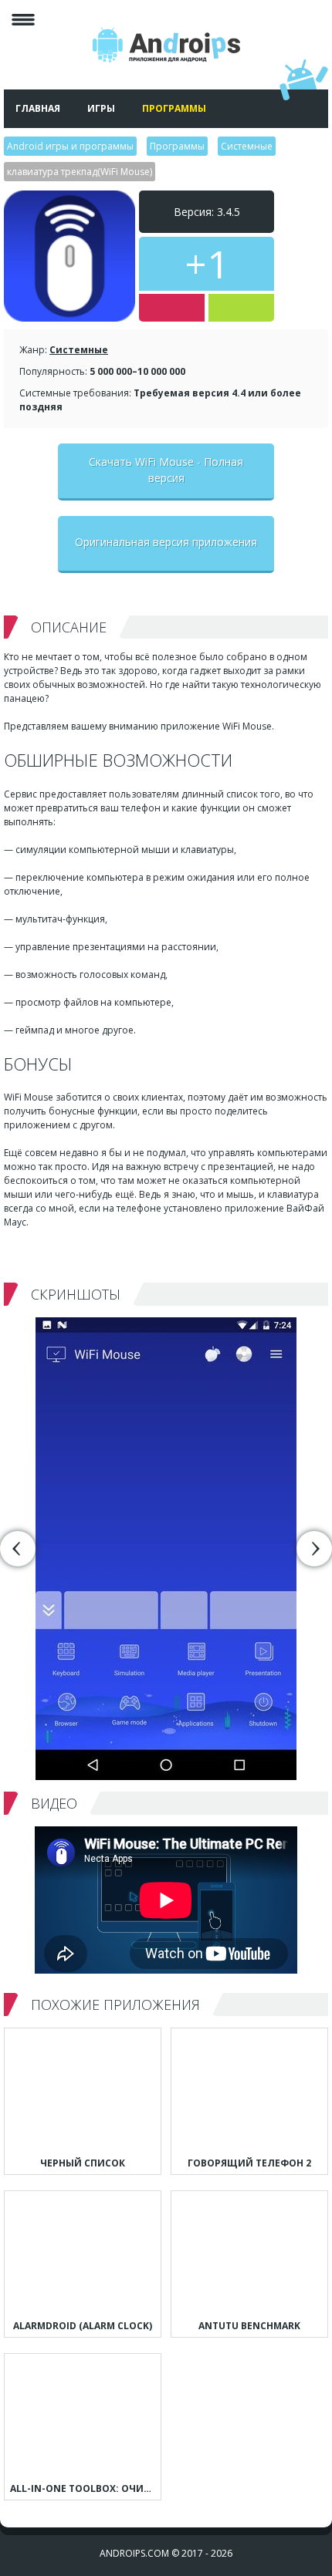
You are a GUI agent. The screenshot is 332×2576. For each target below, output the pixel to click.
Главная (38, 108)
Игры (101, 108)
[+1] (241, 308)
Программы (174, 108)
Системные (79, 350)
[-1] (172, 308)
